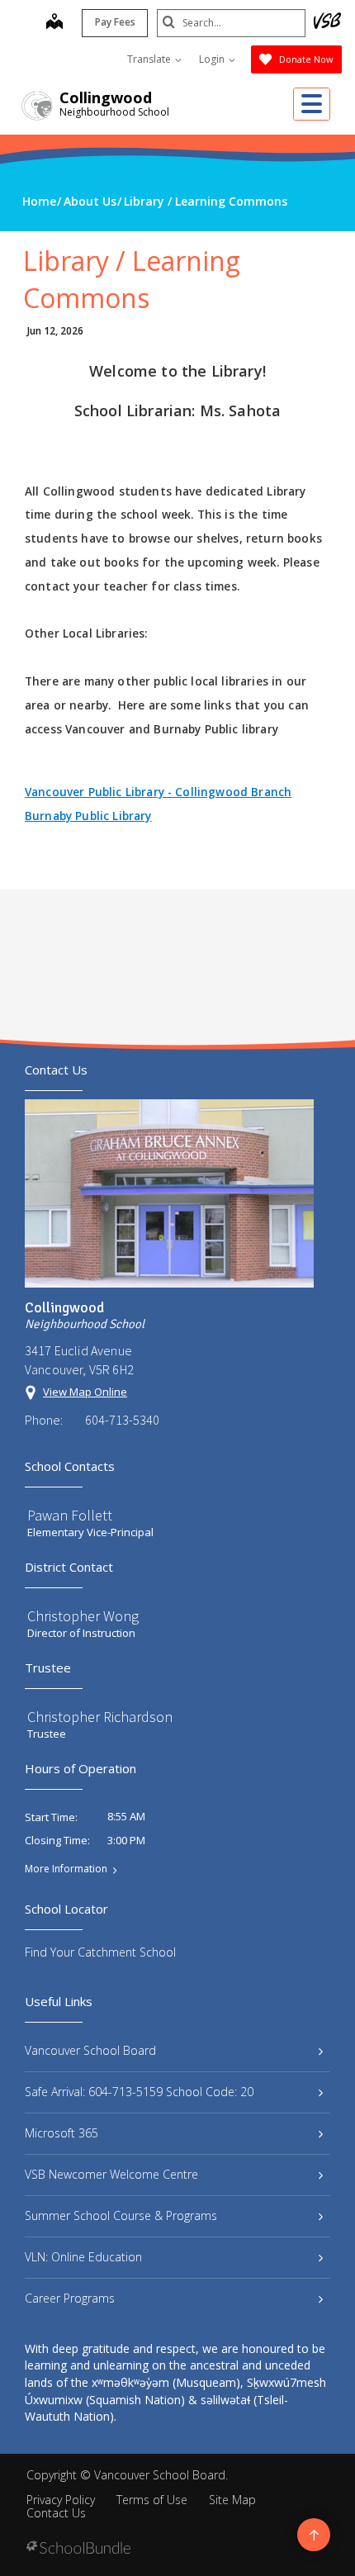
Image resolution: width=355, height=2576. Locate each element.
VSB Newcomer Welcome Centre (111, 2174)
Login (213, 59)
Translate (150, 59)
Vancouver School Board (90, 2050)
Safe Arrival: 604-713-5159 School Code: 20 (139, 2092)
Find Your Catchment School (100, 1952)
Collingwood (106, 97)
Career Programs (70, 2298)
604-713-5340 (122, 1420)
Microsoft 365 (62, 2133)
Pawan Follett (70, 1515)
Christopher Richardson (100, 1717)
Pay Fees (115, 22)
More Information (66, 1869)
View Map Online (85, 1392)
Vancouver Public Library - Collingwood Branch (158, 792)
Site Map (232, 2500)
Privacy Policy (61, 2500)
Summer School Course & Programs (121, 2215)
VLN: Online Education (83, 2257)
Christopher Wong (83, 1616)
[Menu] (312, 104)
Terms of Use (152, 2500)
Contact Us (56, 2513)
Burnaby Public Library (88, 816)
